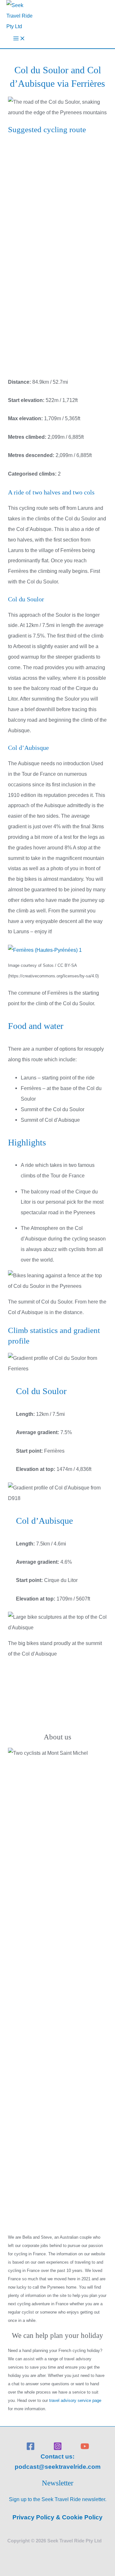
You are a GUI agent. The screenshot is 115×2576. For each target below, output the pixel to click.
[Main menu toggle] (19, 40)
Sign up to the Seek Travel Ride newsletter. (58, 2499)
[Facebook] (31, 2449)
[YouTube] (85, 2449)
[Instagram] (58, 2449)
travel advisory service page (75, 2400)
